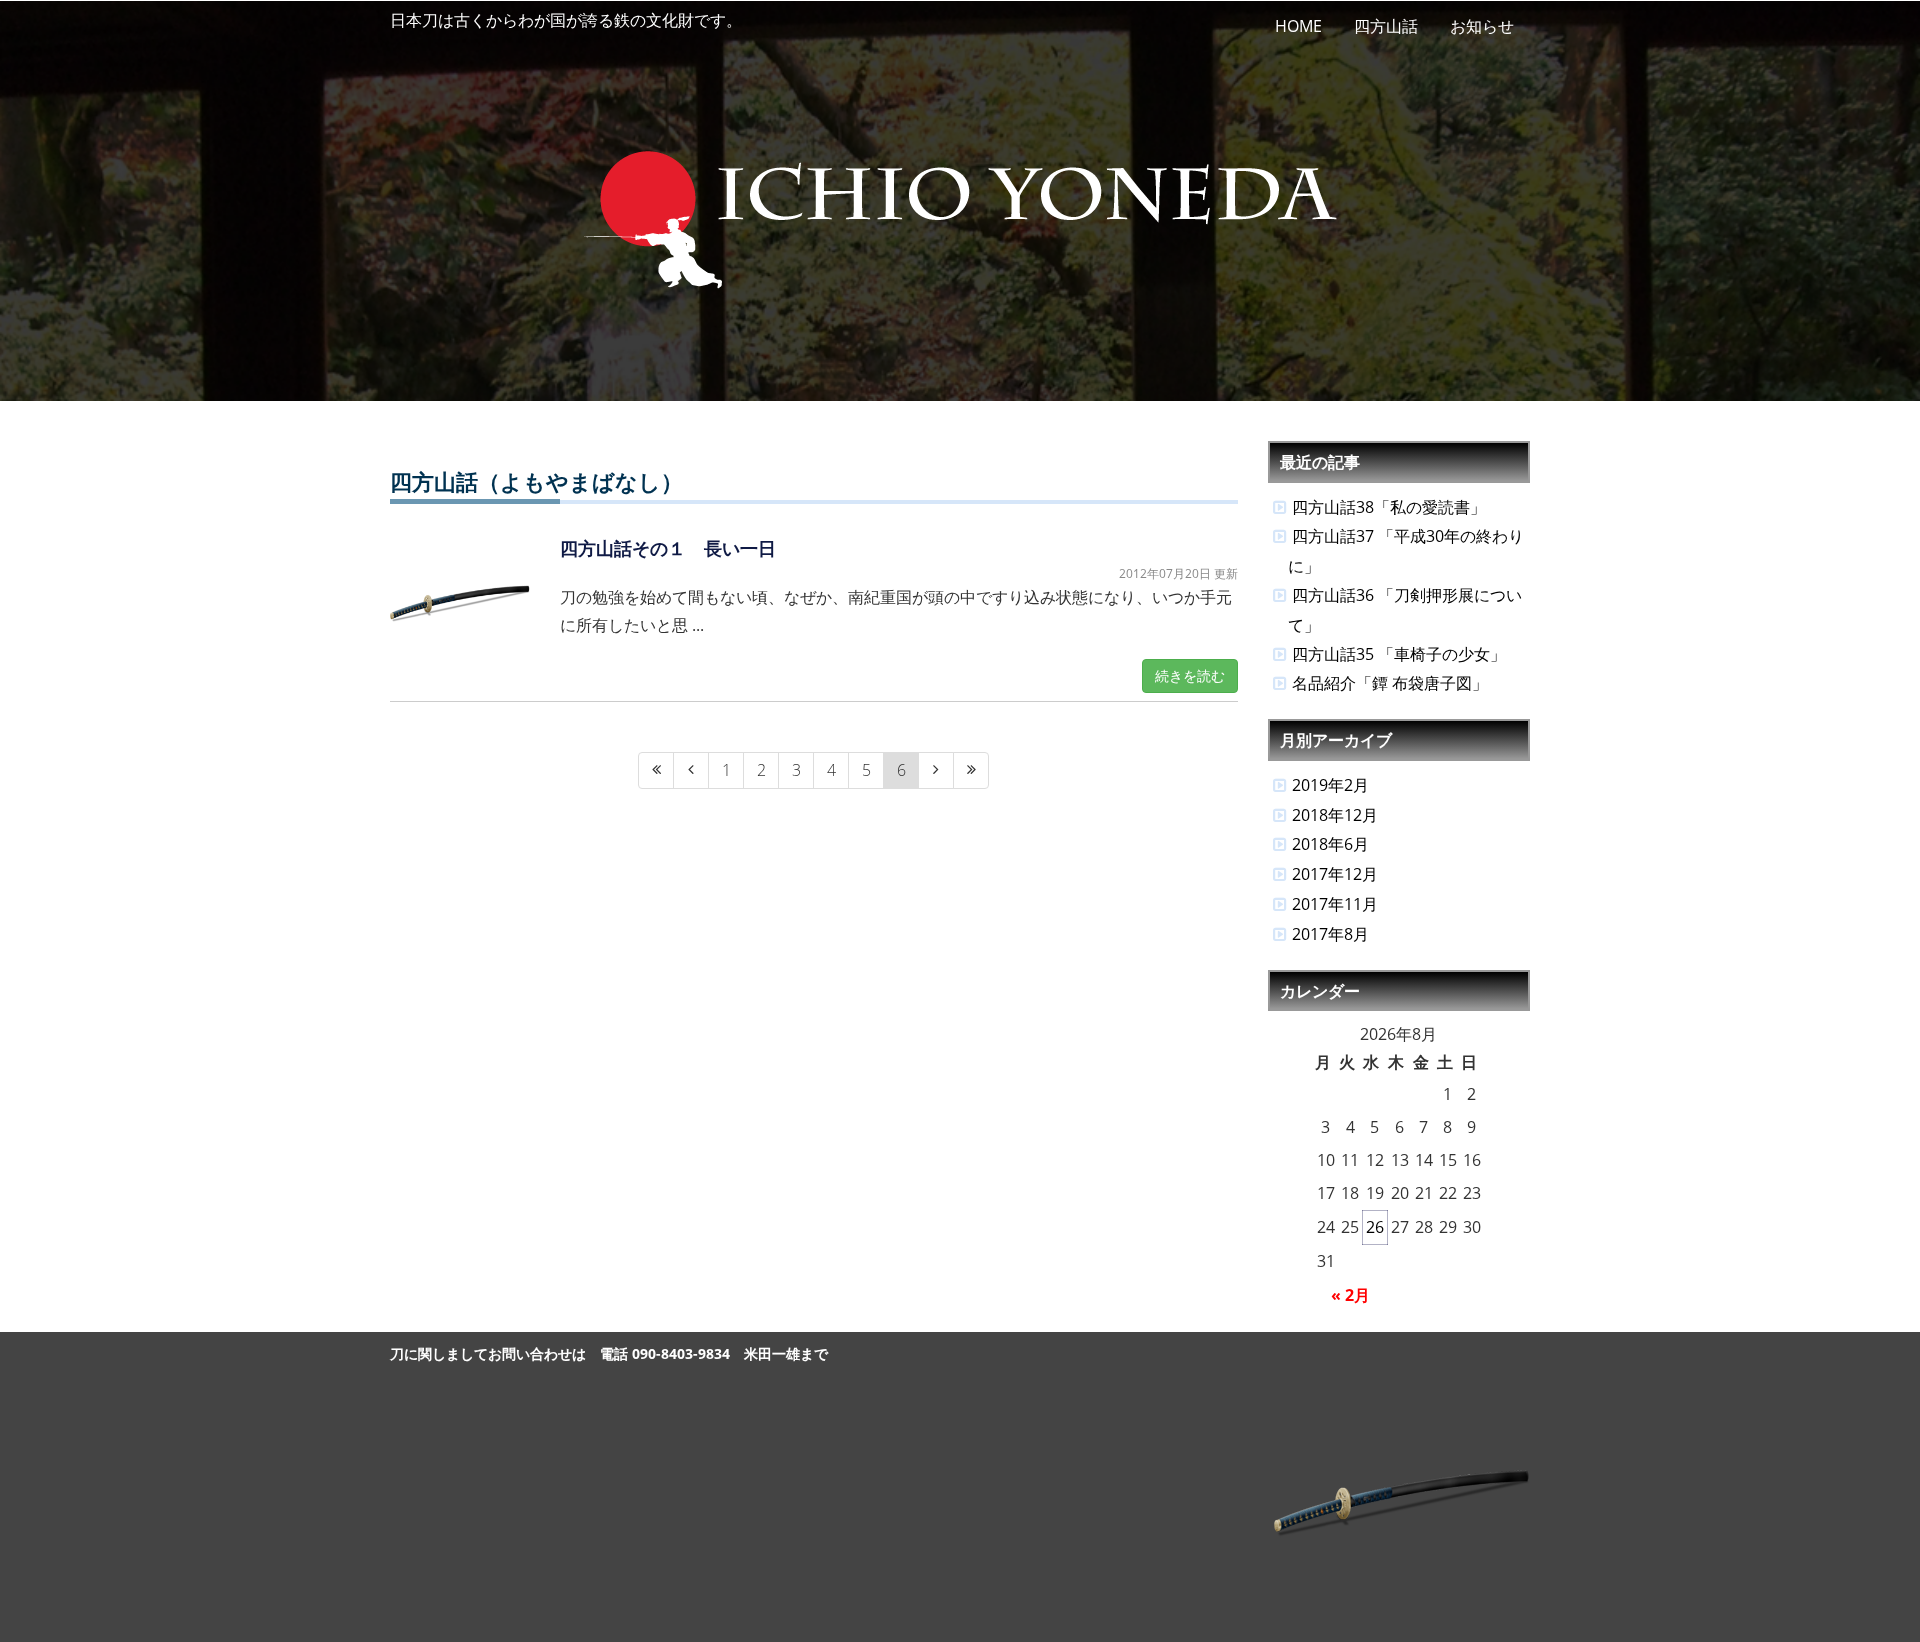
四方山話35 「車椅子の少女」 (1399, 654)
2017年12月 (1335, 874)
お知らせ (1482, 26)
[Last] (971, 770)
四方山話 (1386, 26)
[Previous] (691, 770)
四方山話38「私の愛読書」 (1389, 507)
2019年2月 (1330, 785)
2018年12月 (1335, 815)
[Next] (936, 770)
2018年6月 (1330, 844)
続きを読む (1190, 675)
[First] (656, 770)
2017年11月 (1335, 904)
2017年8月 (1330, 934)
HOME (1298, 26)
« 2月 (1350, 1295)
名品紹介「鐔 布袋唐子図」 (1390, 683)
